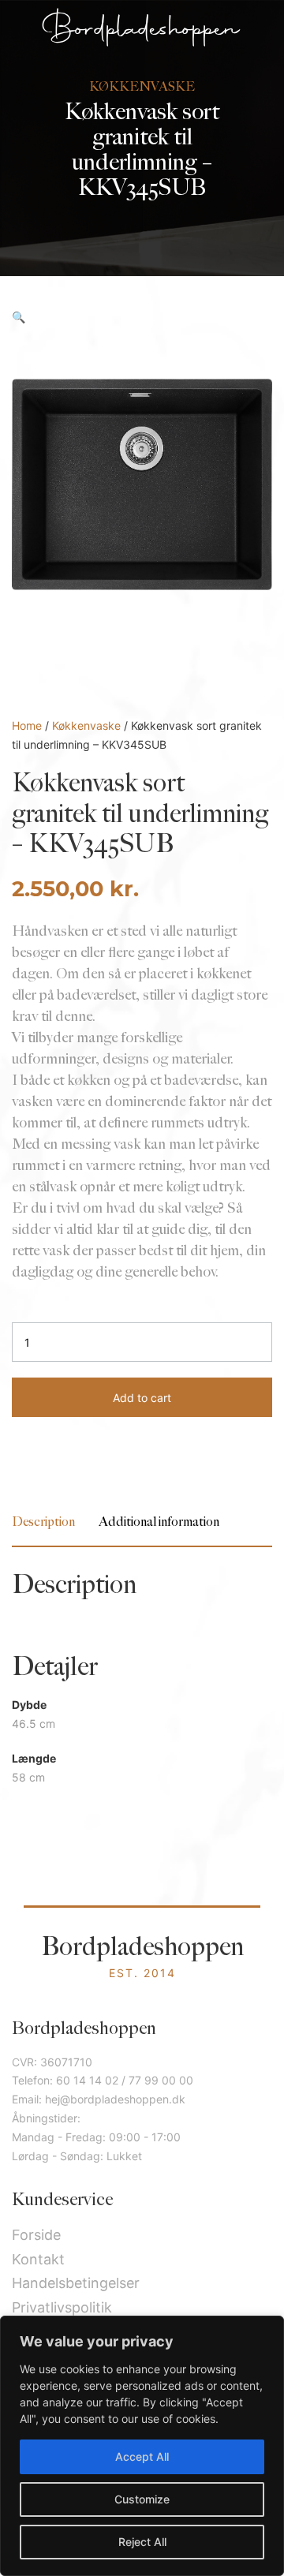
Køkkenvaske (86, 725)
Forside (36, 2235)
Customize (142, 2499)
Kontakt (38, 2259)
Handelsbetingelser (76, 2283)
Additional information (159, 1522)
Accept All (142, 2456)
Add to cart (142, 1398)
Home (27, 725)
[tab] (43, 1522)
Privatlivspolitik (62, 2307)
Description (43, 1522)
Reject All (142, 2542)
